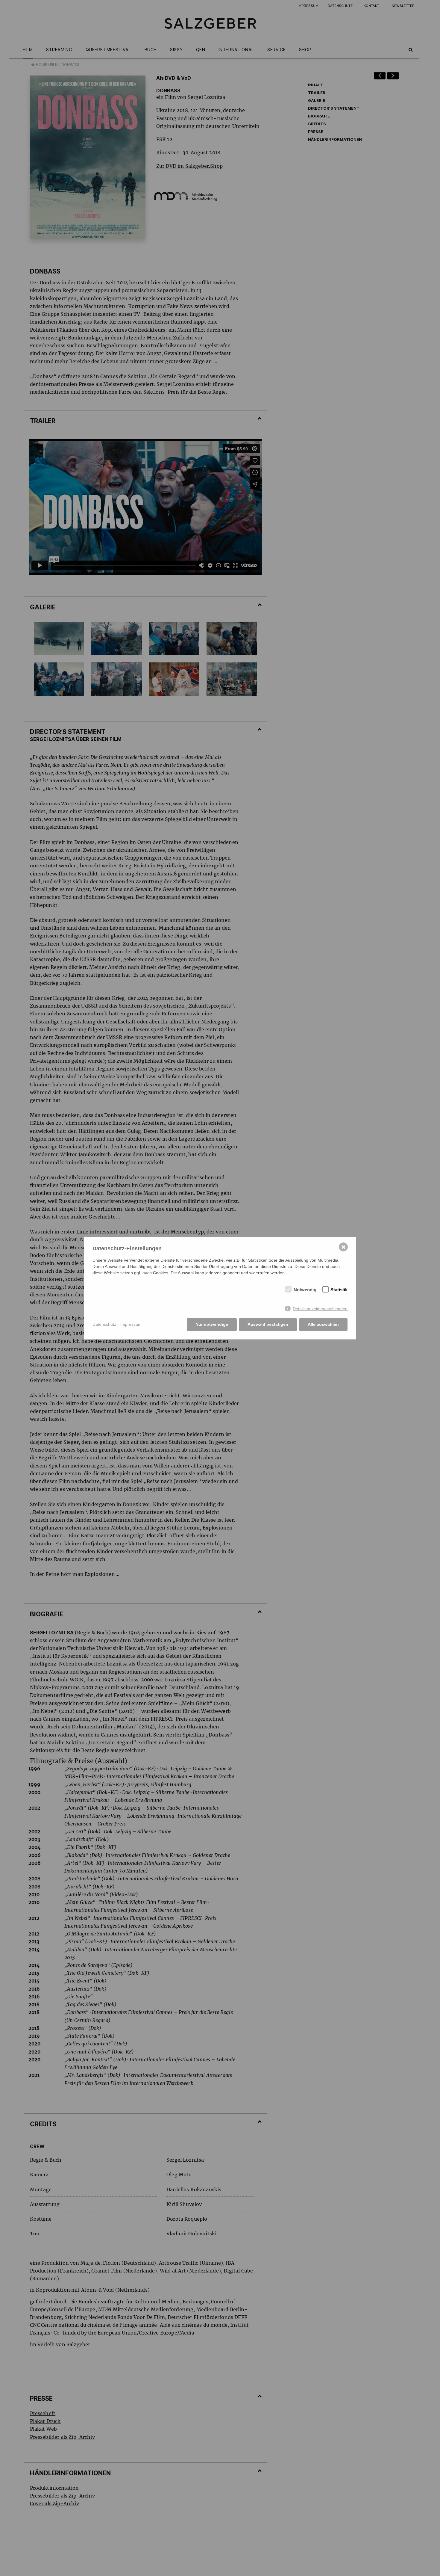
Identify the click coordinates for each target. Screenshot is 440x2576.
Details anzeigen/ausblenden (320, 1309)
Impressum (131, 1324)
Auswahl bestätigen (268, 1324)
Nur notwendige (212, 1324)
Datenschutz (104, 1324)
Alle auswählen (323, 1324)
